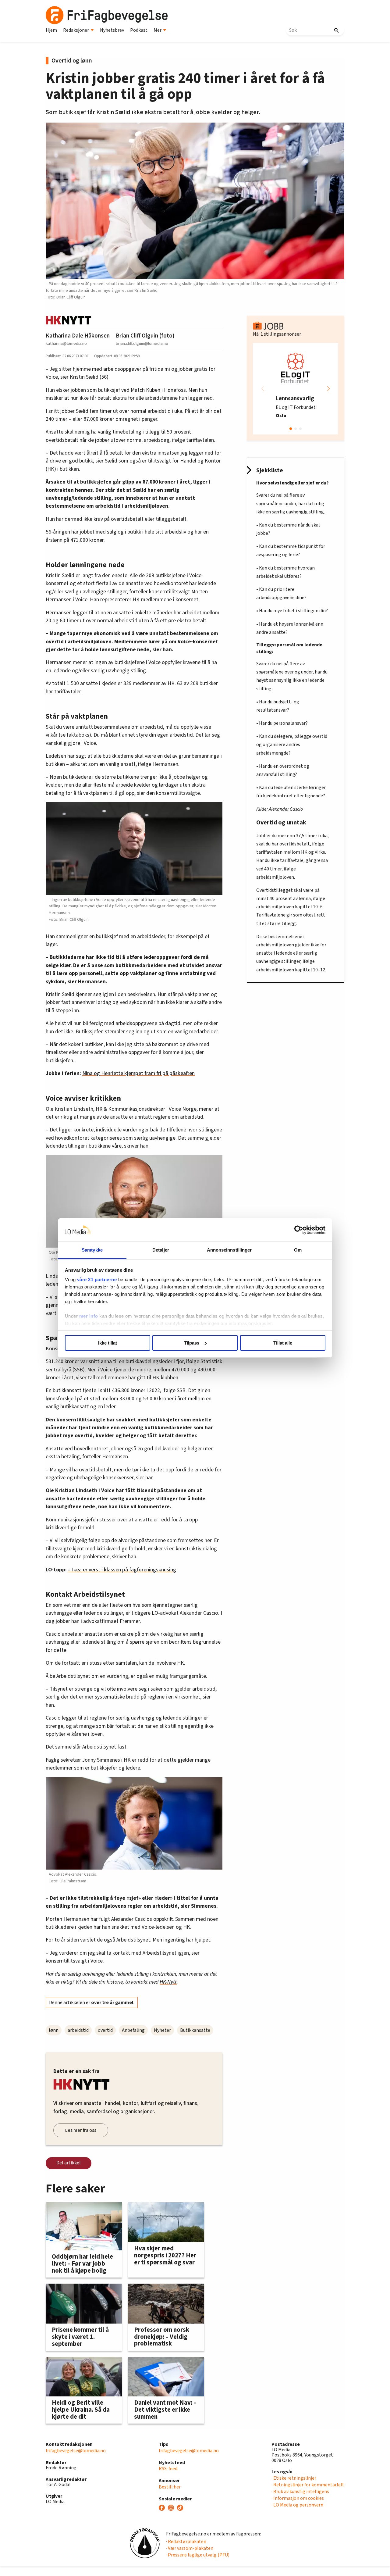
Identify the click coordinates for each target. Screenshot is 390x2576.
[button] (328, 389)
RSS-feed (168, 2469)
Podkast (139, 30)
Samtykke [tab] (92, 1250)
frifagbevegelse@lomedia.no (76, 2451)
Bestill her (170, 2487)
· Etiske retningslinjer (294, 2478)
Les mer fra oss (81, 2130)
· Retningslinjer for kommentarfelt (308, 2485)
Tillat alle (283, 1343)
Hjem (51, 30)
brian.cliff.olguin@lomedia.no (142, 343)
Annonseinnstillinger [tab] (229, 1250)
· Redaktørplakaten (186, 2542)
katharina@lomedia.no (66, 343)
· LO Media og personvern (297, 2505)
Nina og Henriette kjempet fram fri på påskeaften (138, 1073)
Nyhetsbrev (112, 30)
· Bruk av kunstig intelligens (300, 2492)
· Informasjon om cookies (298, 2498)
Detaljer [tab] (161, 1250)
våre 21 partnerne (97, 1279)
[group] (296, 389)
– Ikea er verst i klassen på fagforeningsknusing (122, 1570)
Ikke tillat (108, 1343)
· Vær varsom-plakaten (190, 2548)
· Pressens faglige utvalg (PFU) (198, 2555)
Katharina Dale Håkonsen (78, 336)
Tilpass (192, 1343)
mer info (89, 1316)
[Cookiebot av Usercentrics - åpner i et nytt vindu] (299, 1230)
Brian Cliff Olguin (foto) (145, 336)
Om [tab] (298, 1250)
